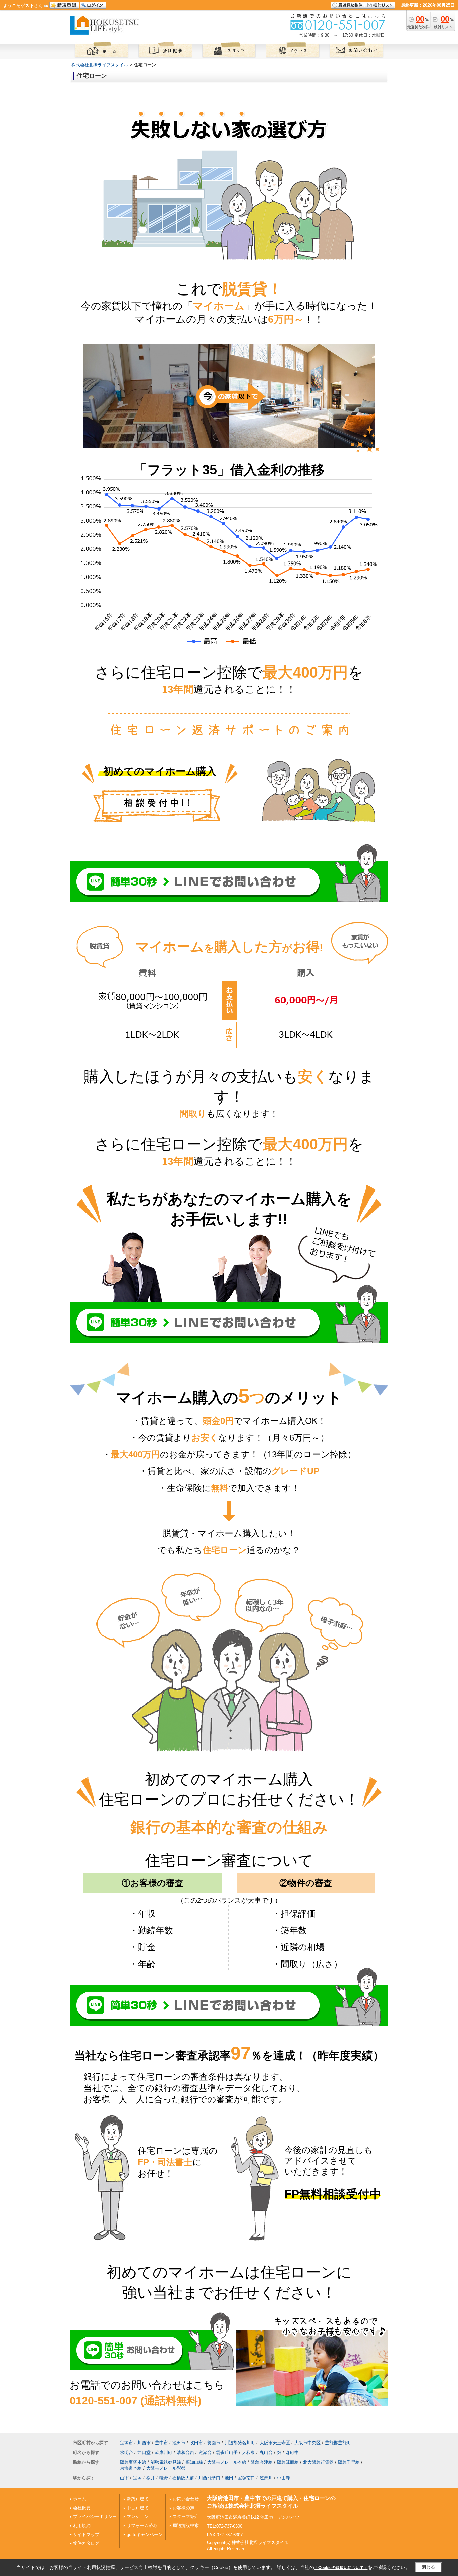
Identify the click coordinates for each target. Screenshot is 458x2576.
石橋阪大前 (183, 2478)
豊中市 (161, 2443)
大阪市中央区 (307, 2443)
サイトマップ (86, 2535)
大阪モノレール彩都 (166, 2468)
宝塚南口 (246, 2478)
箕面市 (214, 2443)
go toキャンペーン (145, 2535)
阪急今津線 (262, 2462)
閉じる (428, 2567)
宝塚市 (127, 2443)
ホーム (80, 2499)
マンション (138, 2516)
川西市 (144, 2443)
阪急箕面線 (288, 2462)
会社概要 (82, 2508)
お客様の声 (184, 2508)
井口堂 (144, 2452)
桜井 (151, 2478)
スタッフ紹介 (186, 2516)
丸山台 (266, 2452)
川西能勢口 (209, 2478)
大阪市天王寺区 (275, 2443)
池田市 (179, 2443)
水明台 (127, 2452)
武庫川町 (164, 2452)
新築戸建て (138, 2499)
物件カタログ (86, 2543)
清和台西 (185, 2452)
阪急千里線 (349, 2462)
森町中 (292, 2452)
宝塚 (137, 2478)
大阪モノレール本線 (227, 2462)
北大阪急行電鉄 (318, 2462)
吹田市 (196, 2443)
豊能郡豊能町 (338, 2443)
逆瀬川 (266, 2478)
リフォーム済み (142, 2526)
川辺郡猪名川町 (240, 2443)
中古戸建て (138, 2508)
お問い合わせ (186, 2499)
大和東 (249, 2452)
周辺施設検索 (186, 2526)
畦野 (164, 2478)
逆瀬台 (205, 2452)
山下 (124, 2478)
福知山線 (194, 2462)
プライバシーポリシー (95, 2516)
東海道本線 (131, 2468)
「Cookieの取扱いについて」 (341, 2568)
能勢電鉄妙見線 (166, 2462)
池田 (229, 2478)
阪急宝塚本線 (133, 2462)
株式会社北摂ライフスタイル (100, 65)
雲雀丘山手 (227, 2452)
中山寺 (283, 2478)
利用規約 (82, 2526)
